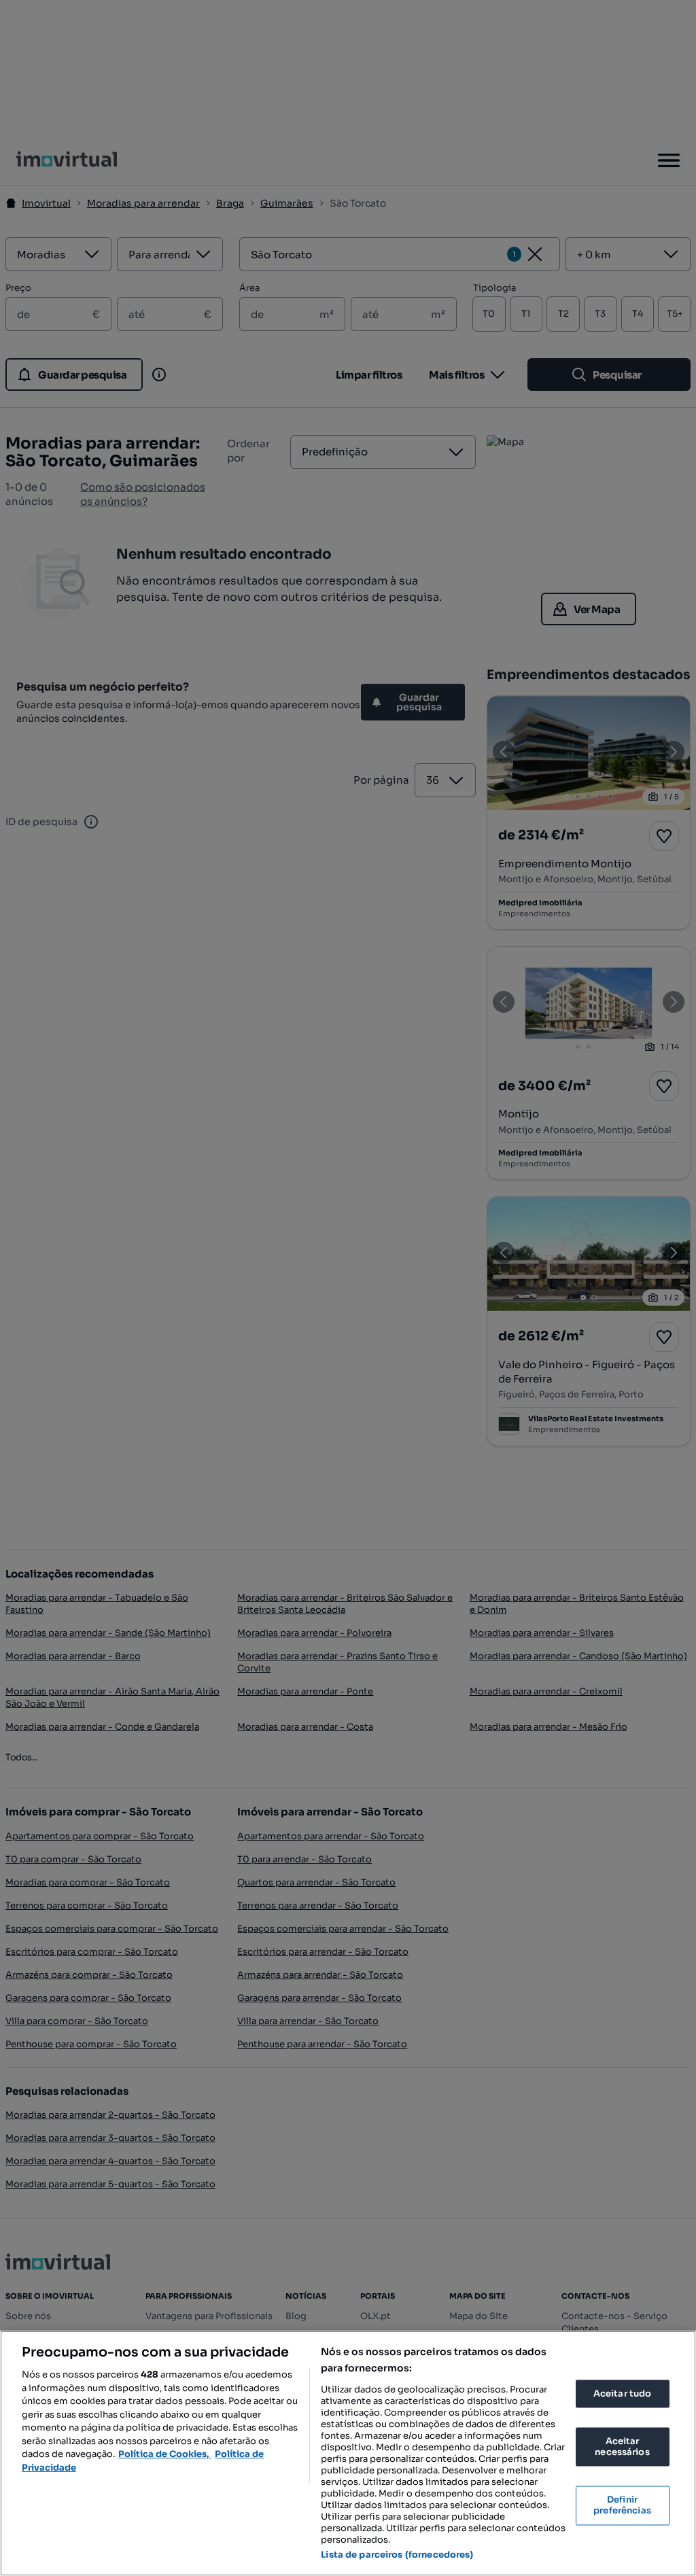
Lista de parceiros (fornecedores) (397, 2555)
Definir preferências (622, 2506)
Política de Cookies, (165, 2454)
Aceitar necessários (622, 2447)
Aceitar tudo (623, 2394)
